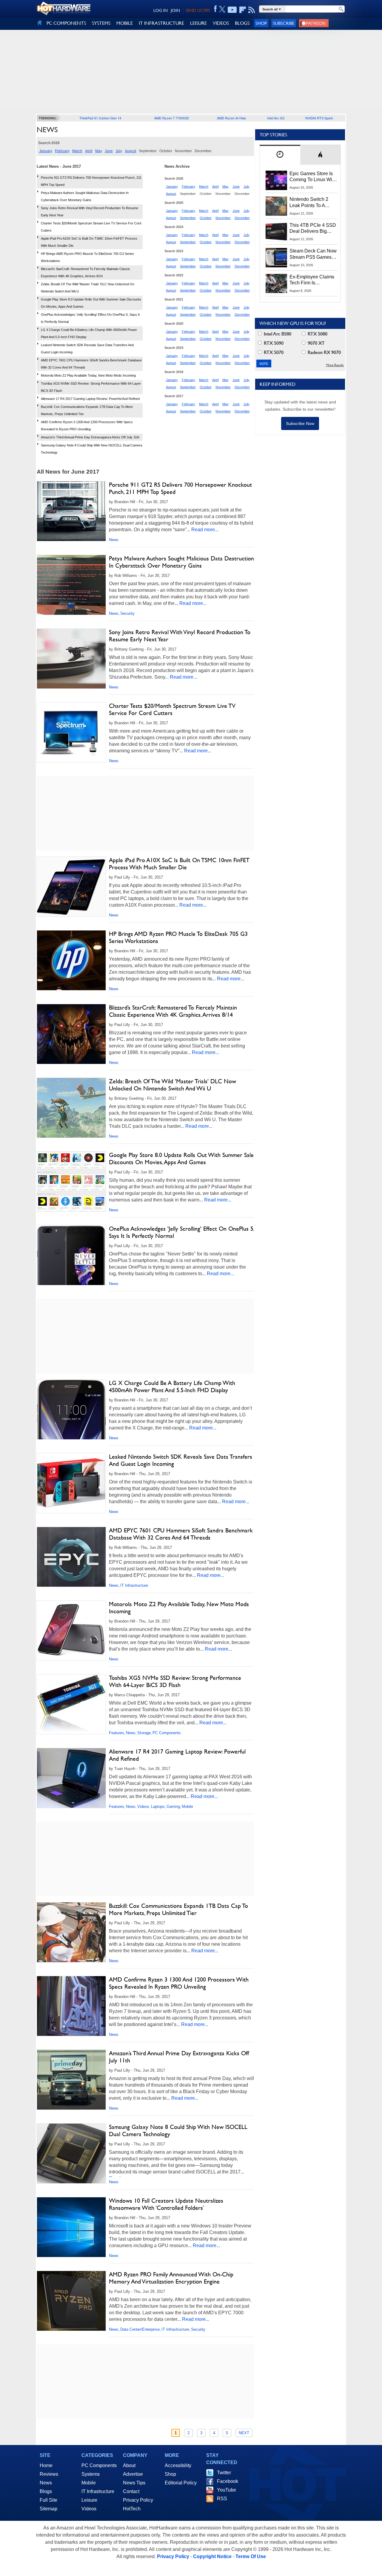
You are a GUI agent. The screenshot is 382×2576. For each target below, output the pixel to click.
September (188, 218)
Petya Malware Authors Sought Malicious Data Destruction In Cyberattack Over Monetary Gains (181, 562)
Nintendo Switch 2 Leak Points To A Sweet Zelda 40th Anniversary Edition (310, 203)
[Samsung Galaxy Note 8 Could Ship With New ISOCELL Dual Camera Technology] (71, 2153)
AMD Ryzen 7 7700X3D (172, 118)
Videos (143, 1807)
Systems (91, 2474)
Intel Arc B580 (277, 334)
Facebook (228, 2481)
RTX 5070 (273, 352)
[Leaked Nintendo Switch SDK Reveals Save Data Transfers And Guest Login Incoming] (71, 1483)
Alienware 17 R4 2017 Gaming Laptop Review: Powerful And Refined (90, 399)
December (242, 218)
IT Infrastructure (134, 1585)
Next (244, 2433)
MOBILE (125, 23)
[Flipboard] (243, 10)
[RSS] (252, 10)
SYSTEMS (101, 23)
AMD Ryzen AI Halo (231, 118)
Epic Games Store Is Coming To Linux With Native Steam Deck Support (313, 177)
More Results (335, 365)
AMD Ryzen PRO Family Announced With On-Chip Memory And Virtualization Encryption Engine (171, 2278)
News (114, 540)
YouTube (227, 2490)
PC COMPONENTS (66, 23)
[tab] (280, 155)
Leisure (89, 2500)
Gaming (173, 1807)
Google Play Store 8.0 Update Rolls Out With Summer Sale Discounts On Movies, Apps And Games (181, 1158)
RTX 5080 (317, 334)
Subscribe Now (300, 423)
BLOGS (242, 23)
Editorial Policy (181, 2483)
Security (127, 613)
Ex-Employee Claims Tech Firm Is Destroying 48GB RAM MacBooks (312, 280)
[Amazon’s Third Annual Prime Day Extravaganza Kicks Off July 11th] (71, 2080)
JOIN (175, 10)
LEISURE (198, 23)
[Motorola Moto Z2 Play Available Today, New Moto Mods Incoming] (71, 1631)
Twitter (224, 2473)
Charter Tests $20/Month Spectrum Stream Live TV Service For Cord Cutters (172, 709)
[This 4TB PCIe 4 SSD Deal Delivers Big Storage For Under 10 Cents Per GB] (276, 232)
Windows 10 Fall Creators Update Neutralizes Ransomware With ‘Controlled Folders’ (166, 2204)
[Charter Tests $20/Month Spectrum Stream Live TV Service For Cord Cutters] (71, 732)
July (119, 151)
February (62, 151)
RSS (222, 2499)
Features (117, 1733)
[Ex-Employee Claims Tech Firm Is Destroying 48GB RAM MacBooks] (276, 284)
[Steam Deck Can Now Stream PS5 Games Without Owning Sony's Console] (276, 258)
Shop (261, 23)
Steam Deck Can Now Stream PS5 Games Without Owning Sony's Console (313, 254)
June (109, 151)
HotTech (132, 2509)
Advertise (133, 2474)
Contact (131, 2491)
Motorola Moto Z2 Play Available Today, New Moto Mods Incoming (88, 375)
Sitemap (48, 2509)
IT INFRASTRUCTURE (161, 23)
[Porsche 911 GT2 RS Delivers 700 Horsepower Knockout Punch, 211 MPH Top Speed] (71, 511)
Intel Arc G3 (276, 118)
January (46, 151)
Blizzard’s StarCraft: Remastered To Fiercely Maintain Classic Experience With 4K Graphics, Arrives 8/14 (173, 1011)
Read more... (205, 530)
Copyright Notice (212, 2556)
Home (46, 2465)
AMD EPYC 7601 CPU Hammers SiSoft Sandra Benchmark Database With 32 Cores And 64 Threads (181, 1534)
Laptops (158, 1807)
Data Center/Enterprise (140, 2329)
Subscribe (284, 23)
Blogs (46, 2491)
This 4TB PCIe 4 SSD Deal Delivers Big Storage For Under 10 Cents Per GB (313, 229)
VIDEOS (221, 23)
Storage (144, 1733)
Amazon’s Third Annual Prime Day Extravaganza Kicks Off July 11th (90, 437)
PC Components (167, 1733)
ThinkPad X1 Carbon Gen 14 (100, 118)
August (130, 151)
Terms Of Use (251, 2556)
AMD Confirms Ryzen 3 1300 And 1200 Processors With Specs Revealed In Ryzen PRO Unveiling (179, 1983)
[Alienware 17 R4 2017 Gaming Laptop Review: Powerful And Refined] (71, 1779)
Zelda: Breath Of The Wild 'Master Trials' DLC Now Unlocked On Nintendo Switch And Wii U (172, 1085)
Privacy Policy (138, 2500)
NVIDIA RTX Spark (319, 118)
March (77, 151)
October (206, 218)
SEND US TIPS (198, 10)
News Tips (134, 2483)
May (99, 151)
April (89, 151)
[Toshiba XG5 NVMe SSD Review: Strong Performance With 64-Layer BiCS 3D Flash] (71, 1706)
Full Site (48, 2500)
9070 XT (316, 343)
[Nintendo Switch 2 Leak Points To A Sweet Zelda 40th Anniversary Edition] (276, 206)
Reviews (49, 2474)
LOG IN (161, 10)
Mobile (187, 1807)
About (129, 2465)
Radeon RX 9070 (324, 352)
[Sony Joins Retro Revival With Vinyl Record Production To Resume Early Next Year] (71, 659)
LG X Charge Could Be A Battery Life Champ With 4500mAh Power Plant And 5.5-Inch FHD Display (172, 1386)
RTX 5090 (273, 343)
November (223, 218)
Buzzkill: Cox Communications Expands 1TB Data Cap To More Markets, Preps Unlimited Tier (178, 1909)
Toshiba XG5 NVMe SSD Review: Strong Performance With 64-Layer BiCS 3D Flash (175, 1681)
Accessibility (178, 2465)
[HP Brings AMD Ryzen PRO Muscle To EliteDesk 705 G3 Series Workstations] (71, 960)
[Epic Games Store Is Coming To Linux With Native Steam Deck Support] (276, 180)
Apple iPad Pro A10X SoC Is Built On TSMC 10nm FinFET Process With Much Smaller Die (179, 864)
